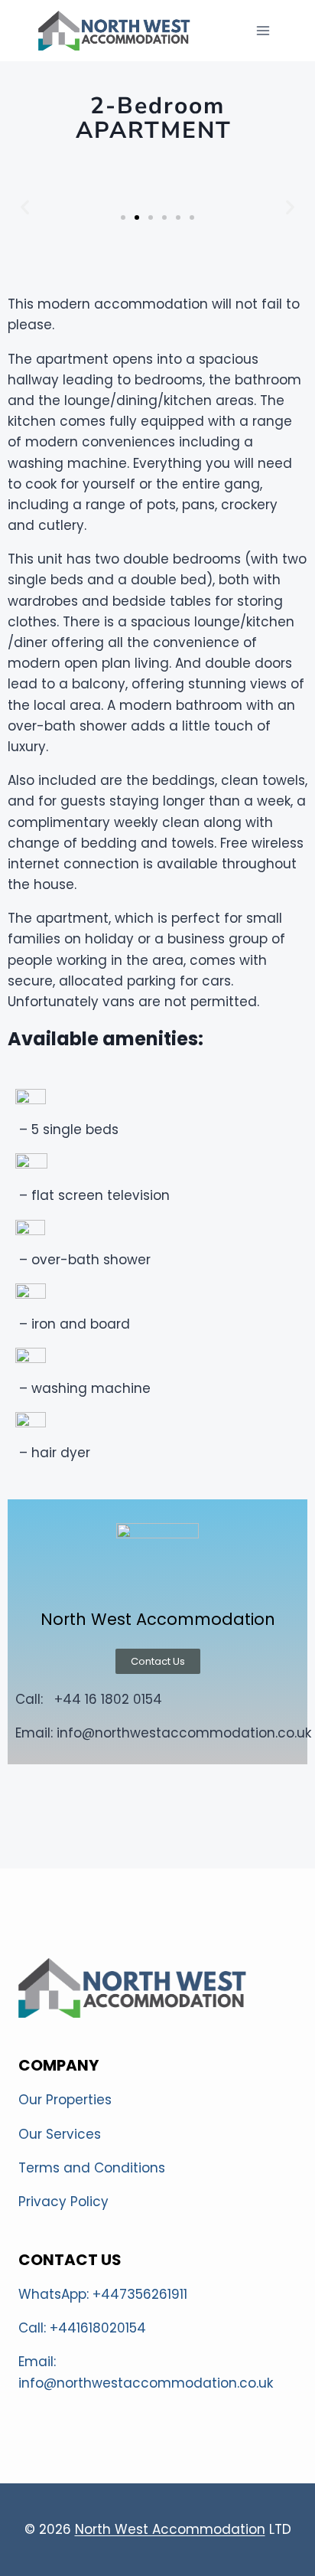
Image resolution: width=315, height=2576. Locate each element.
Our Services (60, 2134)
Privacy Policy (63, 2202)
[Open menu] (263, 30)
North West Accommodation (170, 2529)
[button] (123, 217)
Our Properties (65, 2100)
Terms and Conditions (92, 2168)
